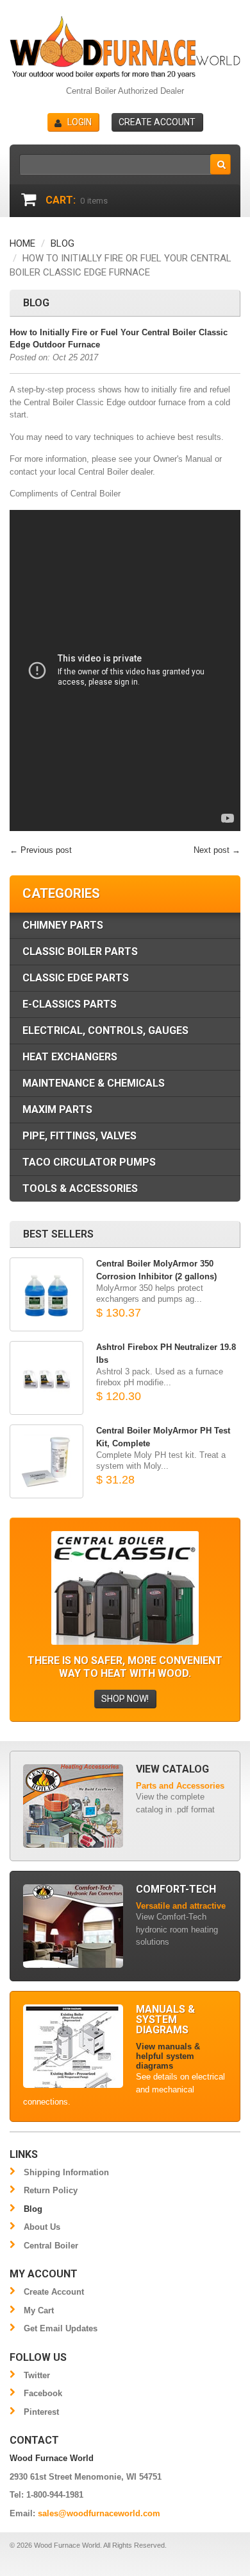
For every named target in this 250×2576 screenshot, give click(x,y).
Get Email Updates (61, 2328)
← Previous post (41, 850)
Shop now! (125, 1699)
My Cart (39, 2310)
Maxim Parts (57, 1109)
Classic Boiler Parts (80, 951)
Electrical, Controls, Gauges (105, 1030)
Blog (63, 243)
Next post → (217, 850)
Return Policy (51, 2190)
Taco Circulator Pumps (89, 1162)
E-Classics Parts (70, 1004)
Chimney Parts (63, 925)
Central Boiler (51, 2246)
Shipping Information (66, 2172)
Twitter (37, 2375)
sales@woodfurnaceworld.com (99, 2513)
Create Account (54, 2292)
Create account (157, 122)
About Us (42, 2227)
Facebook (43, 2393)
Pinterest (41, 2412)
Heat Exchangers (70, 1057)
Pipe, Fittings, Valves (79, 1136)
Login (79, 122)
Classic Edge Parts (76, 978)
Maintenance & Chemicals (94, 1083)
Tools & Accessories (80, 1188)
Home (22, 243)
